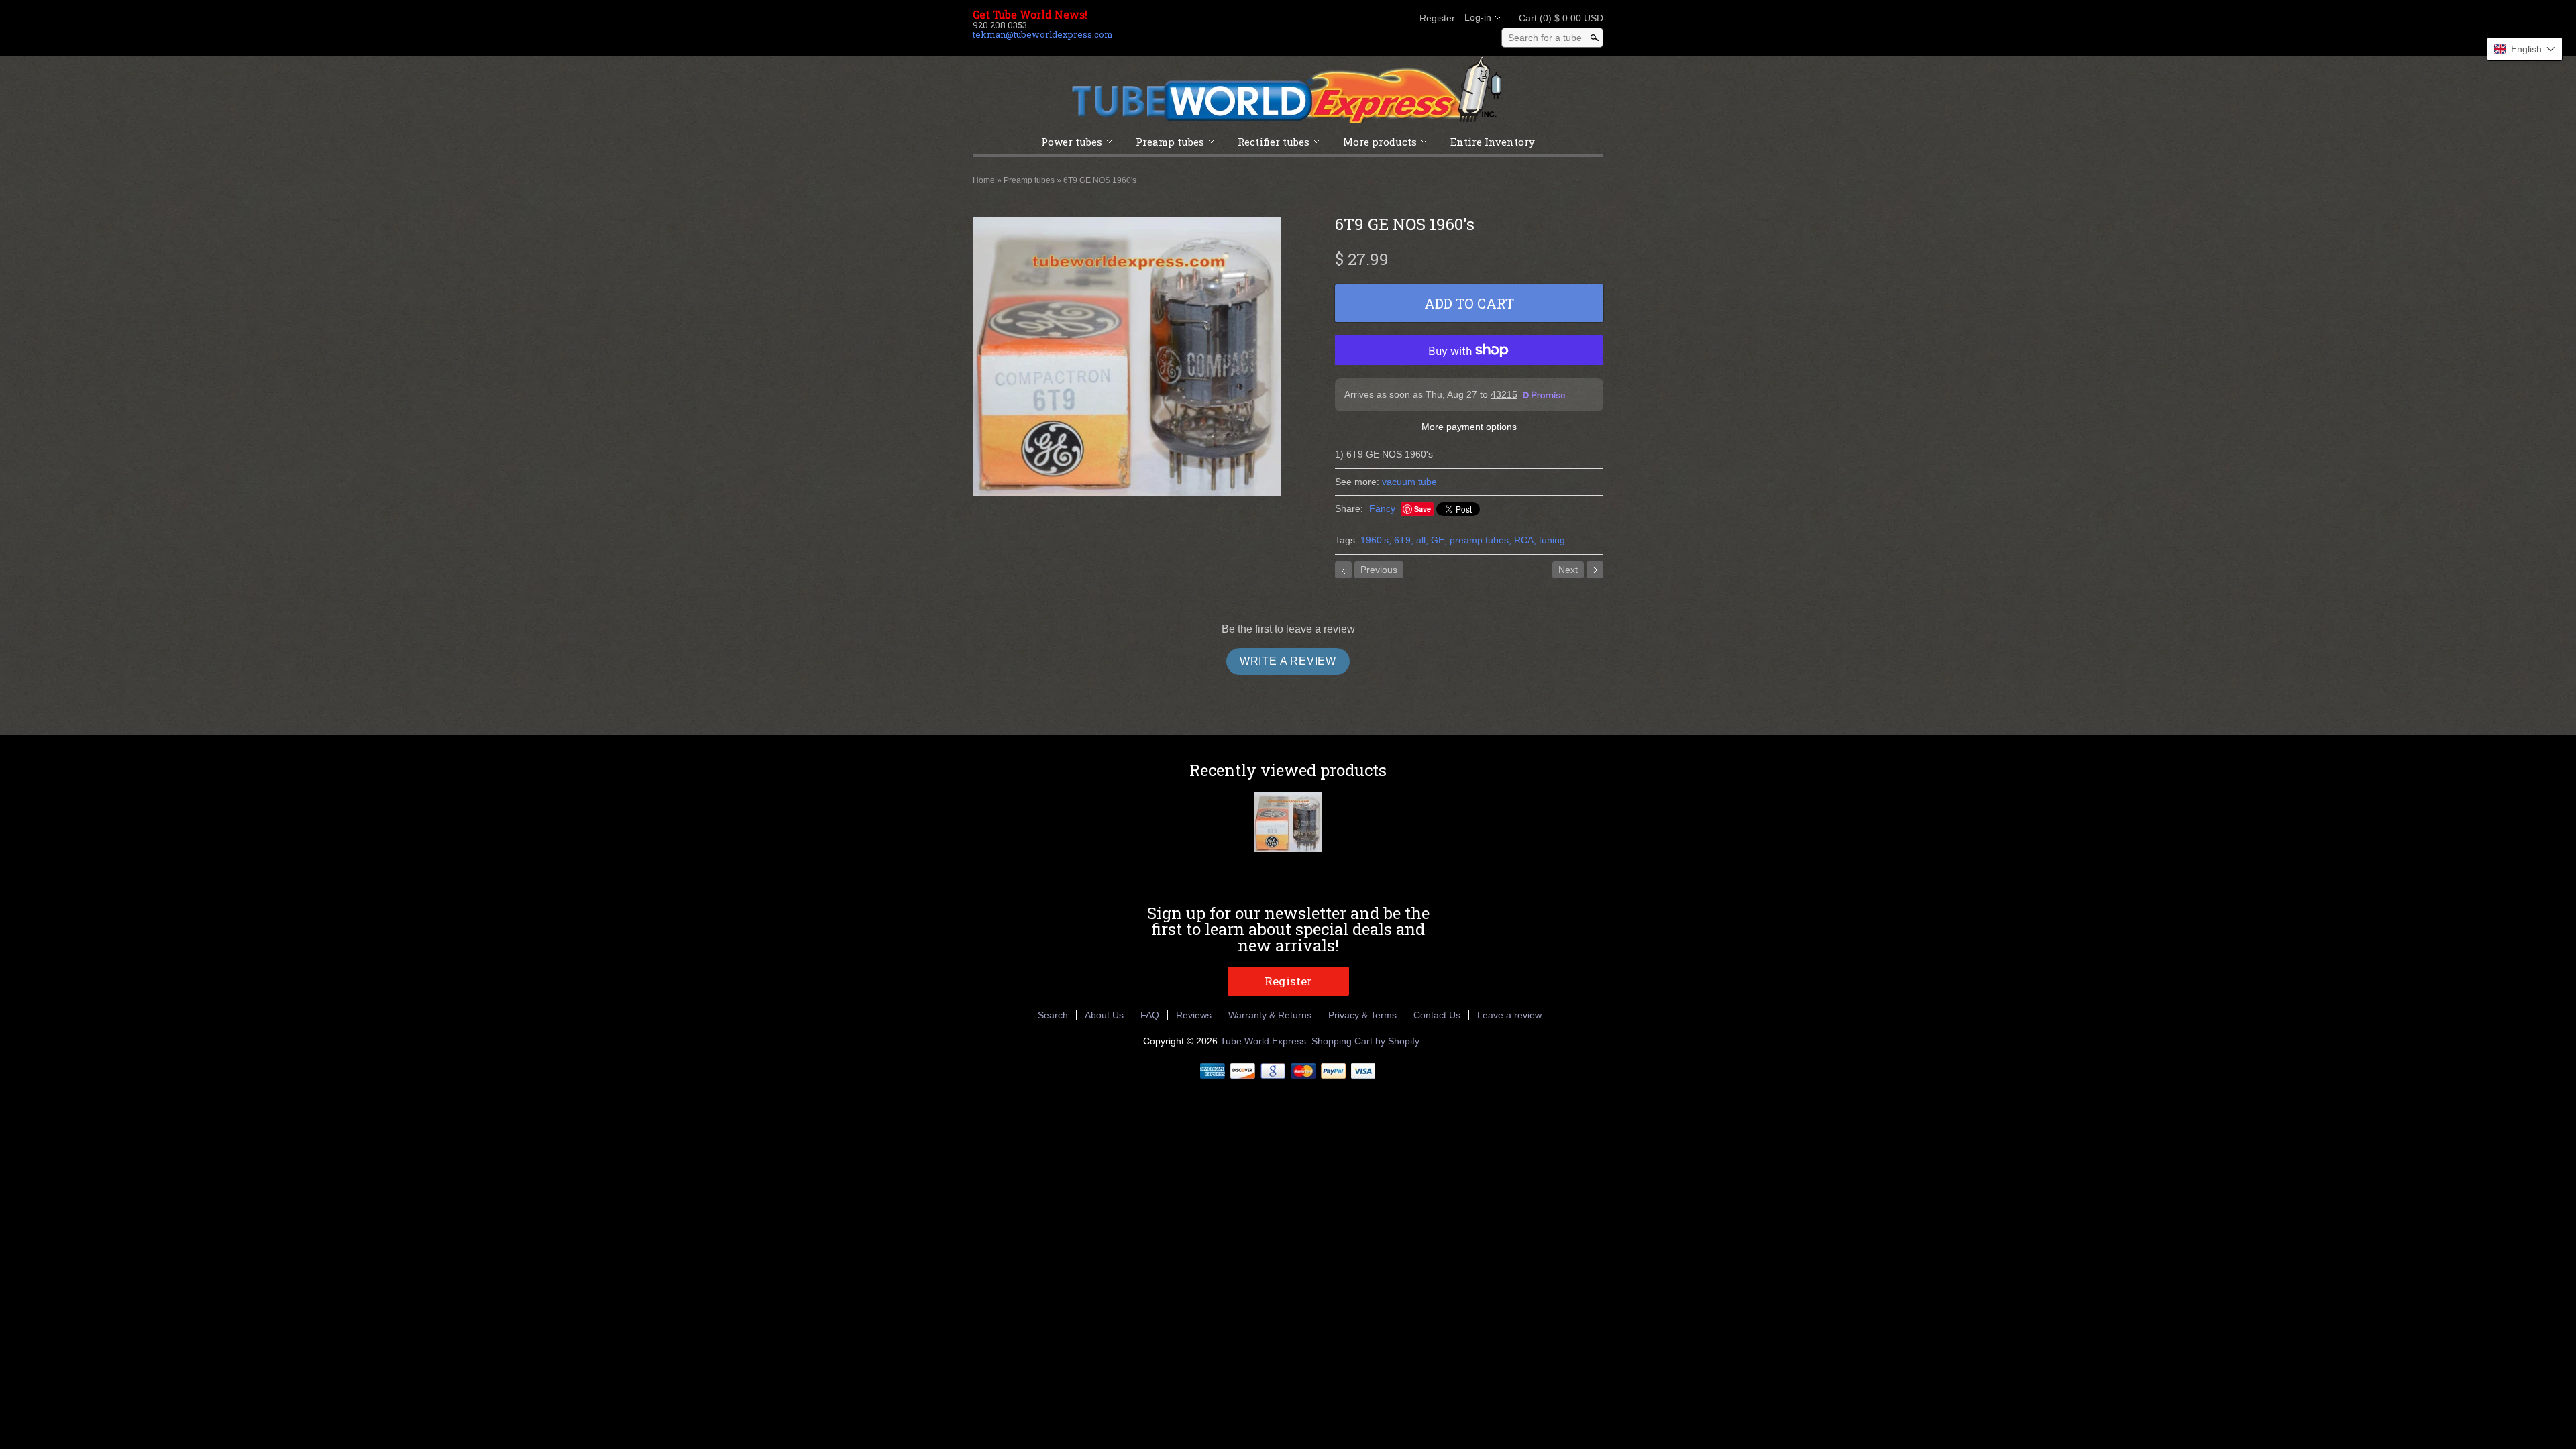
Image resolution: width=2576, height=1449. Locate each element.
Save (1423, 509)
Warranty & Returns (1270, 1015)
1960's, (1376, 540)
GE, (1439, 540)
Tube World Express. (1266, 1041)
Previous (1379, 570)
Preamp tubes (1170, 142)
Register (1437, 18)
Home (984, 180)
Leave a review (1509, 1015)
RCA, (1525, 540)
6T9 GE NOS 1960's (1100, 180)
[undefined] (1127, 359)
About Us (1104, 1015)
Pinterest (1377, 18)
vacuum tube (1409, 482)
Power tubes (1072, 142)
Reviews (1194, 1015)
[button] (2525, 49)
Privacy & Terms (1362, 1015)
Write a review (1288, 661)
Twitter (1354, 18)
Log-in (1478, 17)
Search (1053, 1015)
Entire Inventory (1493, 142)
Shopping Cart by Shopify (1365, 1041)
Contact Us (1437, 1015)
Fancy (1382, 508)
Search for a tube (1545, 38)
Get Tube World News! (1030, 15)
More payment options (1469, 427)
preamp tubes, (1481, 540)
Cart (1557, 18)
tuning (1552, 540)
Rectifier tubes (1274, 142)
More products (1380, 142)
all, (1422, 540)
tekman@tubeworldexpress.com (1043, 34)
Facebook (1331, 18)
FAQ (1150, 1015)
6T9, (1404, 540)
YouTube (1399, 18)
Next (1568, 570)
